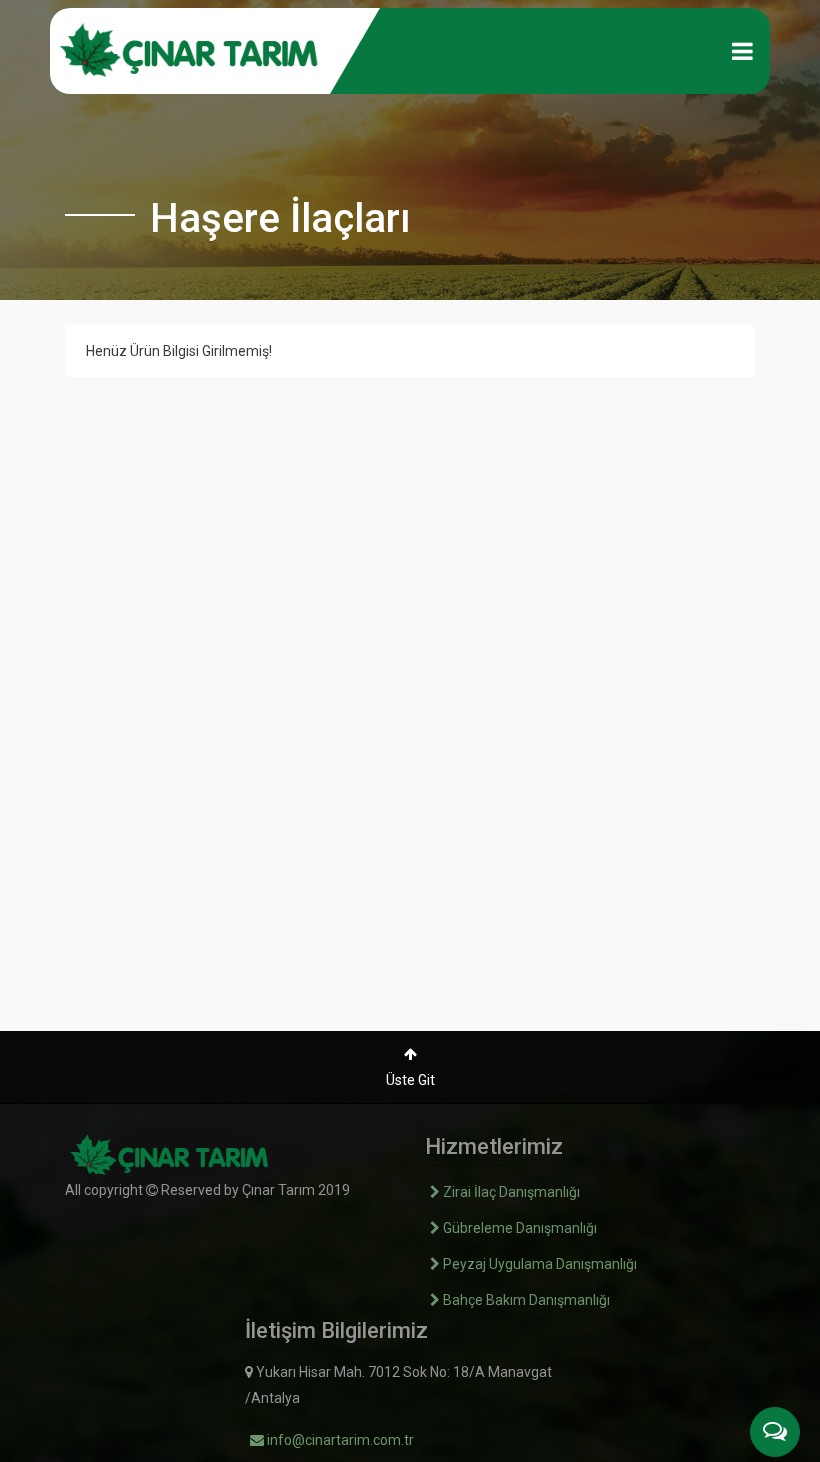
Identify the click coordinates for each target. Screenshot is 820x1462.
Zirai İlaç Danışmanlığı (510, 1192)
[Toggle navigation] (742, 51)
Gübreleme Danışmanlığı (518, 1228)
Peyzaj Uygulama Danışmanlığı (538, 1264)
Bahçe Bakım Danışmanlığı (525, 1300)
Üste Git (410, 1080)
